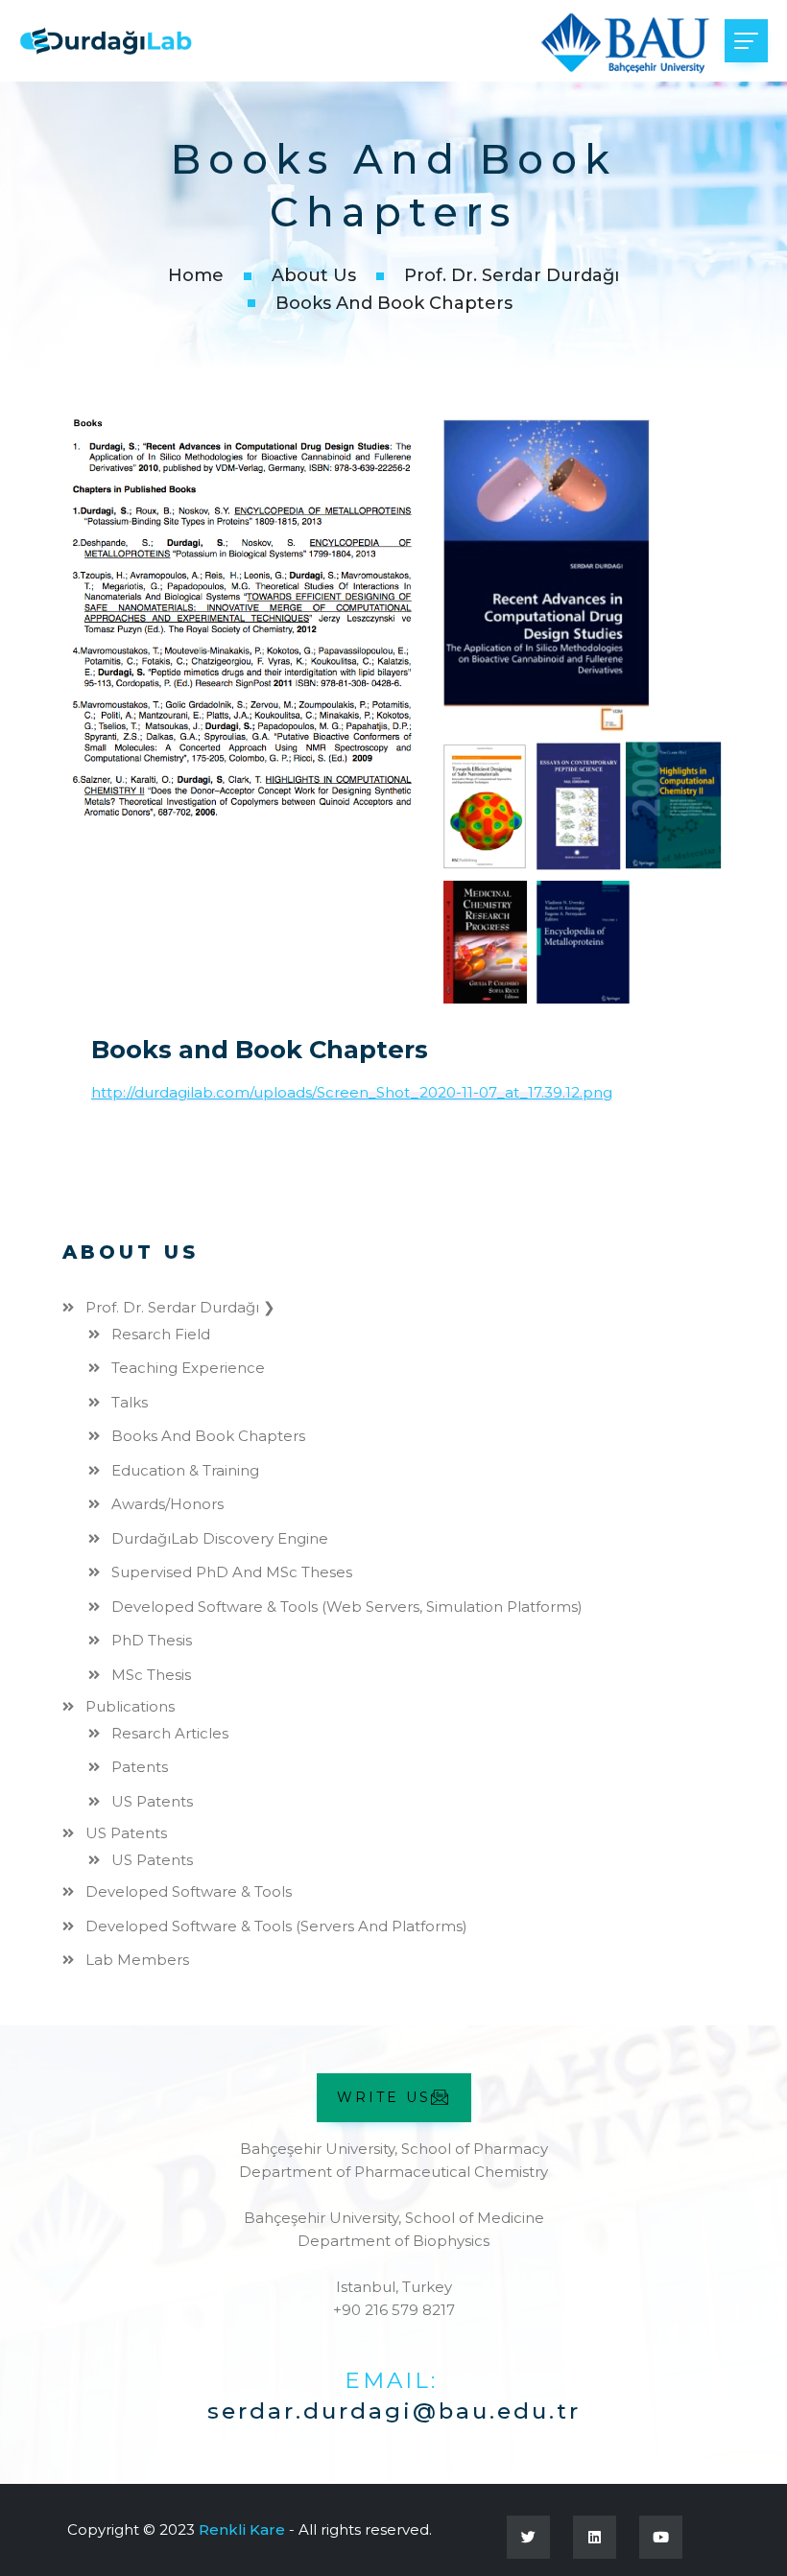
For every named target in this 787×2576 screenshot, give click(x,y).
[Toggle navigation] (746, 41)
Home (196, 275)
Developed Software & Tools (189, 1891)
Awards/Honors (167, 1504)
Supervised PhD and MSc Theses (232, 1572)
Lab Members (137, 1960)
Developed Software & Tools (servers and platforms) (276, 1926)
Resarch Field (161, 1334)
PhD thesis (152, 1640)
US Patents (152, 1801)
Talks (130, 1402)
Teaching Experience (188, 1368)
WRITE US (384, 2097)
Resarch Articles (170, 1733)
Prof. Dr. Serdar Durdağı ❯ (180, 1307)
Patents (140, 1767)
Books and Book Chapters (208, 1436)
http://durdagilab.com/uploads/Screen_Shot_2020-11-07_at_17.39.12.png (352, 1092)
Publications (130, 1706)
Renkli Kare (242, 2529)
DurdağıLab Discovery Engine (220, 1538)
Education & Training (185, 1470)
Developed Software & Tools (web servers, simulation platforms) (347, 1607)
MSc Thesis (151, 1675)
